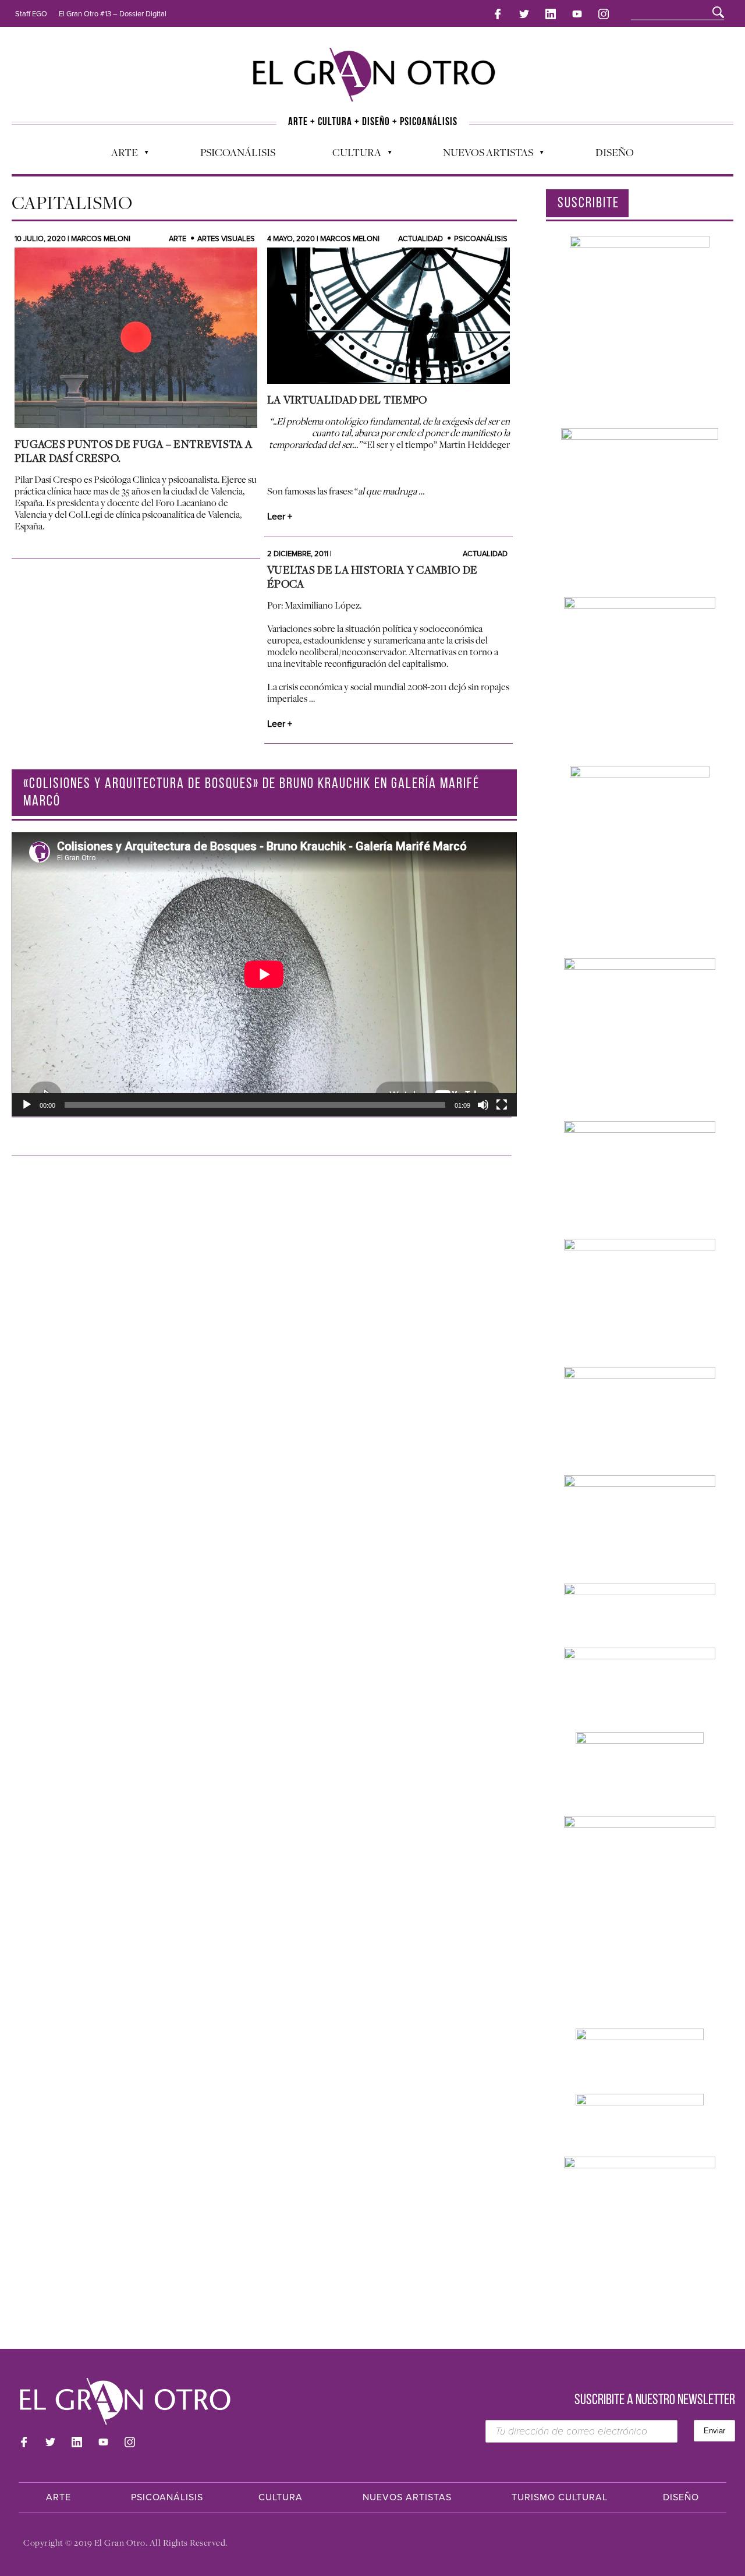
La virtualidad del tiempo (347, 400)
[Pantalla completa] (502, 1105)
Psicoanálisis (238, 152)
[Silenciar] (483, 1105)
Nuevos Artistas (482, 155)
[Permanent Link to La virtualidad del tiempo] (389, 316)
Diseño (615, 152)
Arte (119, 155)
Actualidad (421, 239)
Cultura (351, 155)
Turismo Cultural (560, 2497)
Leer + (280, 517)
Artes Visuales (226, 239)
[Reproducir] (27, 1105)
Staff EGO (31, 14)
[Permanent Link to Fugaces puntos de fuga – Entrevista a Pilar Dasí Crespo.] (136, 338)
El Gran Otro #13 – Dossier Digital (113, 14)
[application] (264, 974)
